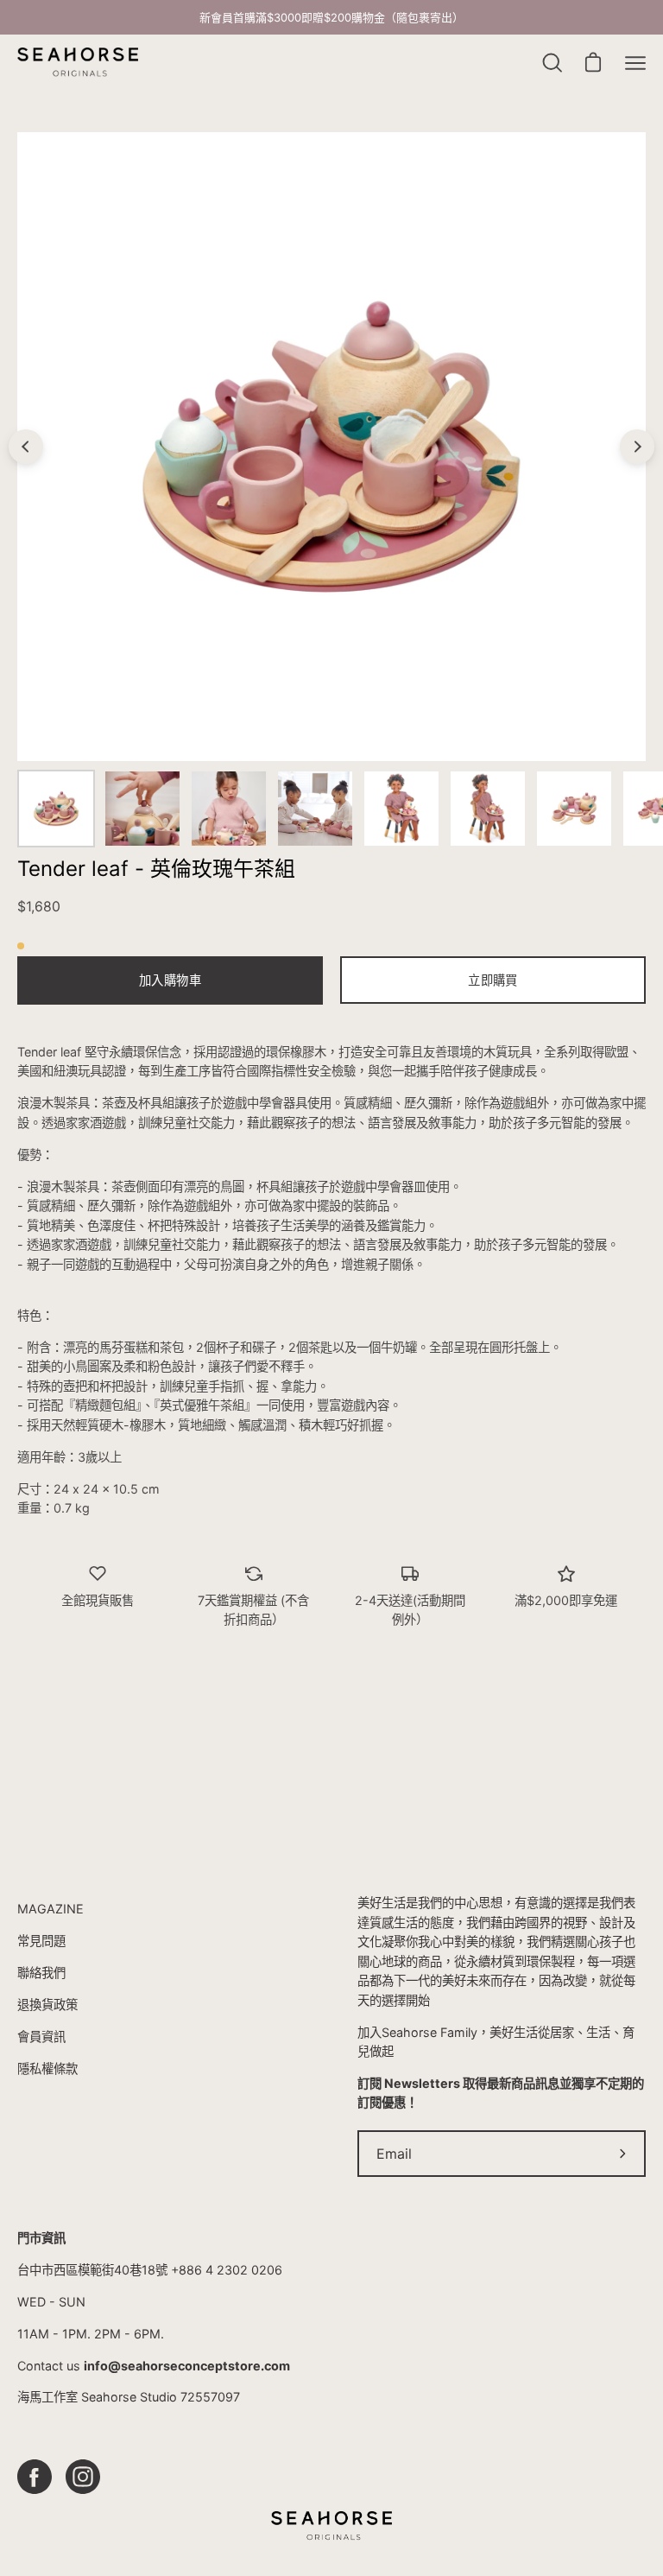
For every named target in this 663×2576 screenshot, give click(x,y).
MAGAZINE (51, 1909)
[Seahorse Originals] (78, 63)
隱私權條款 (47, 2068)
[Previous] (26, 447)
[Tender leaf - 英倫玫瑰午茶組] (56, 809)
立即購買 (493, 980)
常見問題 (41, 1941)
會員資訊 (41, 2037)
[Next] (637, 447)
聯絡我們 (41, 1973)
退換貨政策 (47, 2005)
